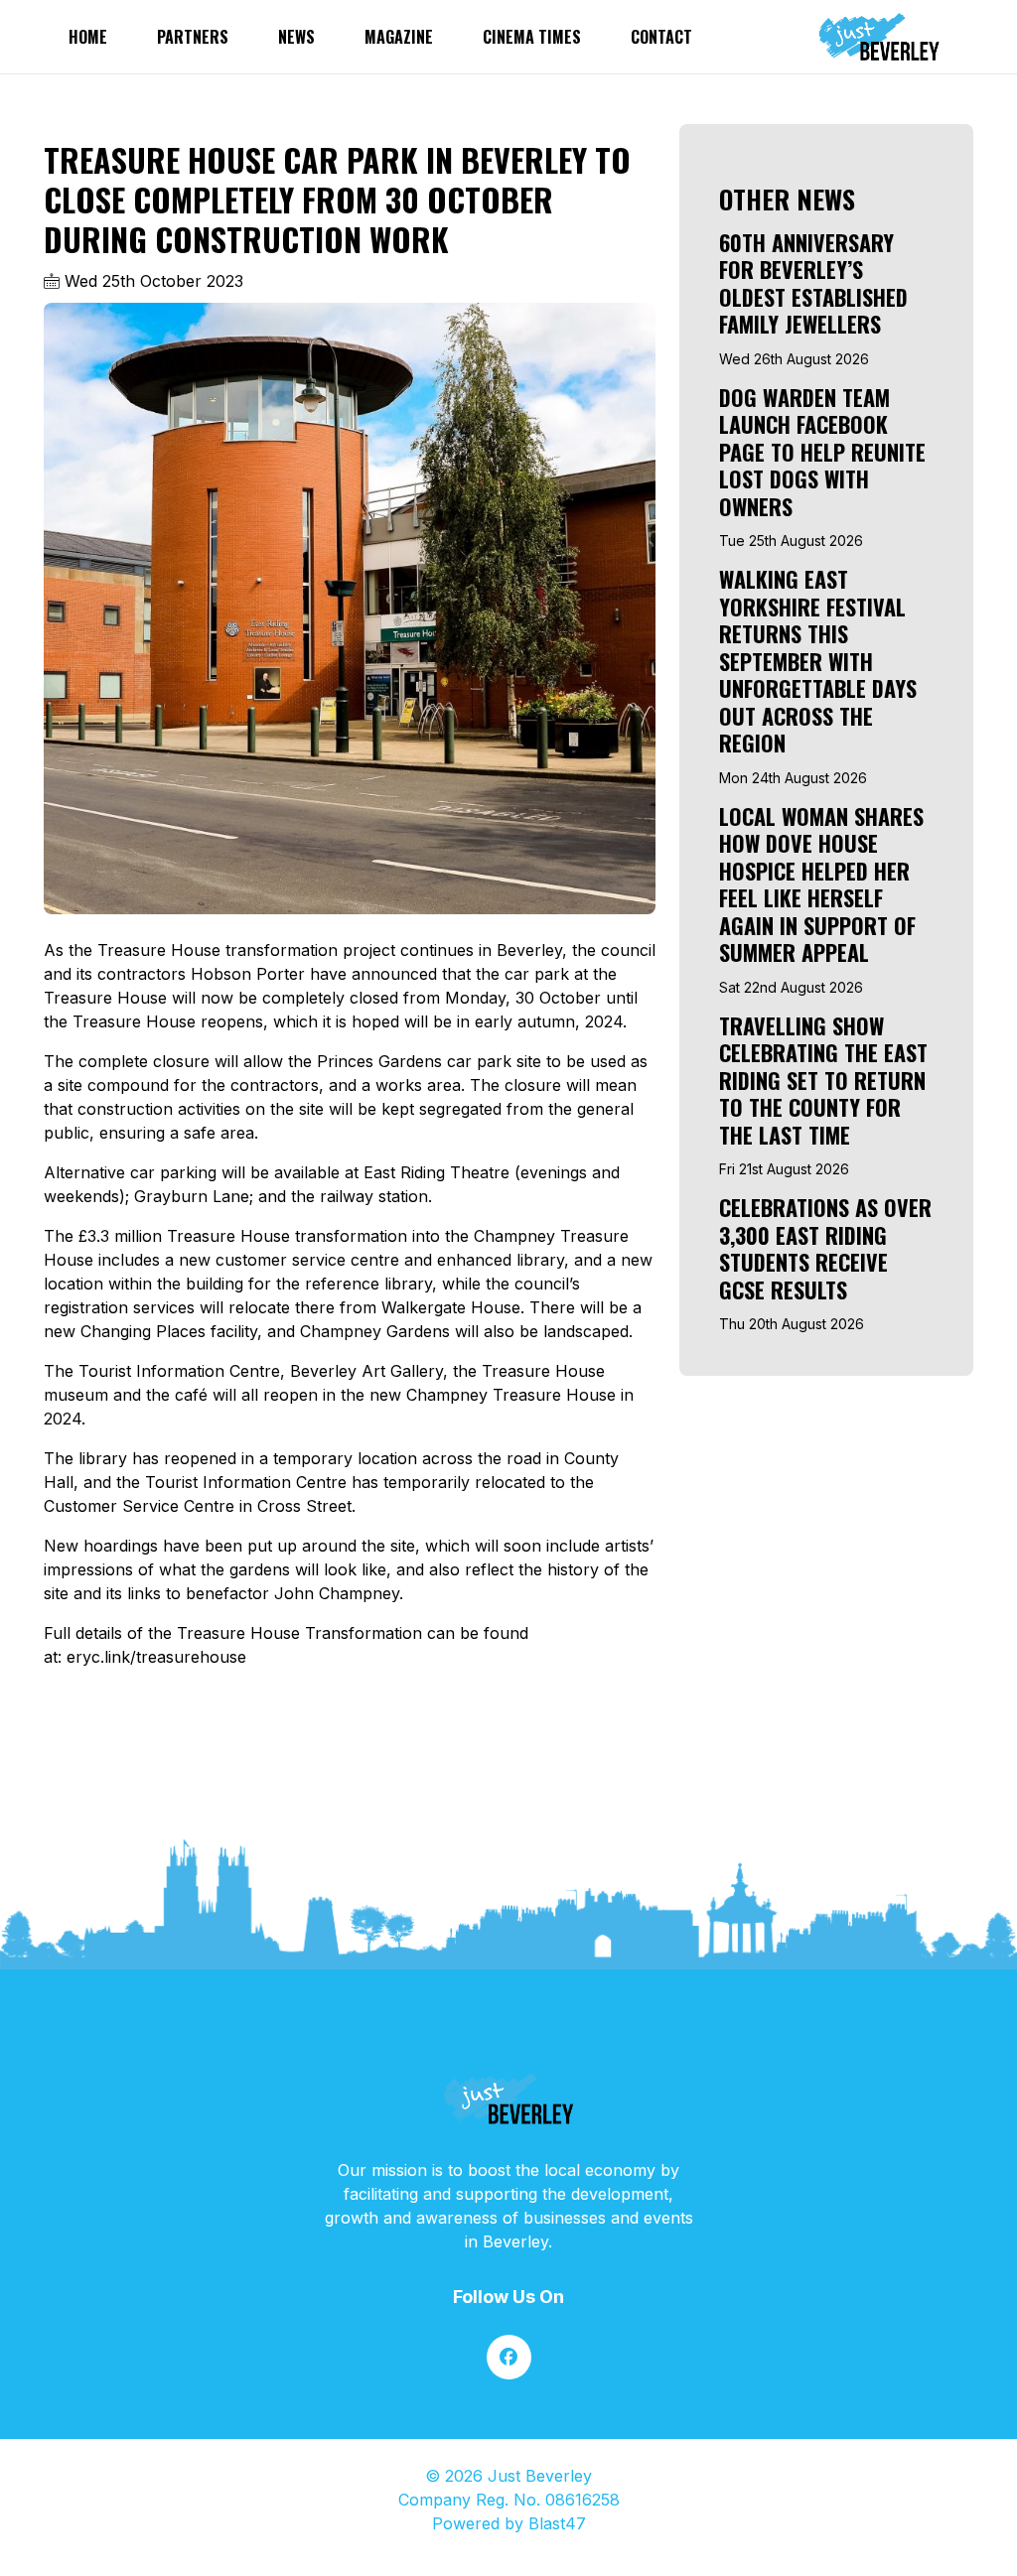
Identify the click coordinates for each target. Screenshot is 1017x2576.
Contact (661, 37)
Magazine (399, 37)
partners (193, 37)
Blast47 (557, 2523)
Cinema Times (532, 37)
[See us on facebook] (509, 2357)
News (296, 37)
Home (88, 37)
